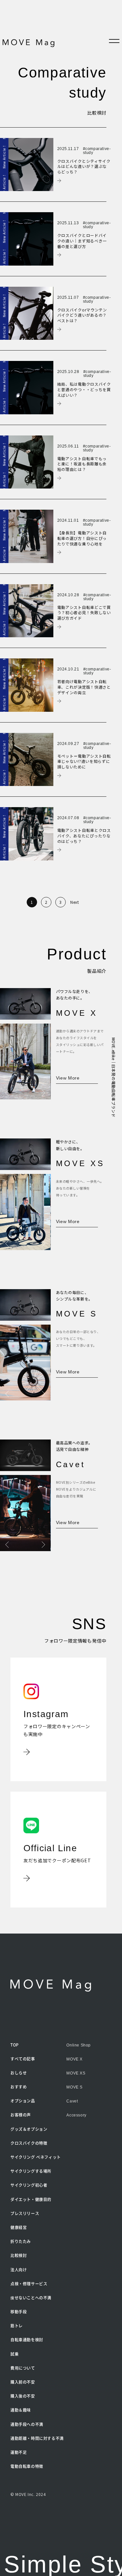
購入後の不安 (23, 2396)
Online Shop (79, 2045)
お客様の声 (21, 2115)
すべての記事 (23, 2059)
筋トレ (17, 2326)
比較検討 (19, 2255)
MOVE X (75, 2059)
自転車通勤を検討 (27, 2340)
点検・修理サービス (29, 2284)
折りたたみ (21, 2241)
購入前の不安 (23, 2382)
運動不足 (19, 2452)
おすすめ (19, 2087)
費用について (23, 2368)
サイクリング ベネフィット (36, 2157)
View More (68, 1078)
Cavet (72, 2101)
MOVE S (75, 2087)
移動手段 (19, 2312)
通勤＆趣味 (21, 2410)
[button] (7, 1093)
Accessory (76, 2115)
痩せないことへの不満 (31, 2298)
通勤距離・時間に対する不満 (37, 2438)
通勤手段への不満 (27, 2424)
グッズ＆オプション (29, 2129)
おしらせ (19, 2073)
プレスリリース (25, 2213)
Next (75, 902)
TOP (15, 2045)
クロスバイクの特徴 (29, 2143)
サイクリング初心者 (29, 2185)
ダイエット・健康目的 (31, 2199)
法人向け (19, 2270)
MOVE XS (76, 2073)
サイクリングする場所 (31, 2171)
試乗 (14, 2354)
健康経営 (19, 2227)
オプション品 (23, 2101)
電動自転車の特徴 (27, 2466)
